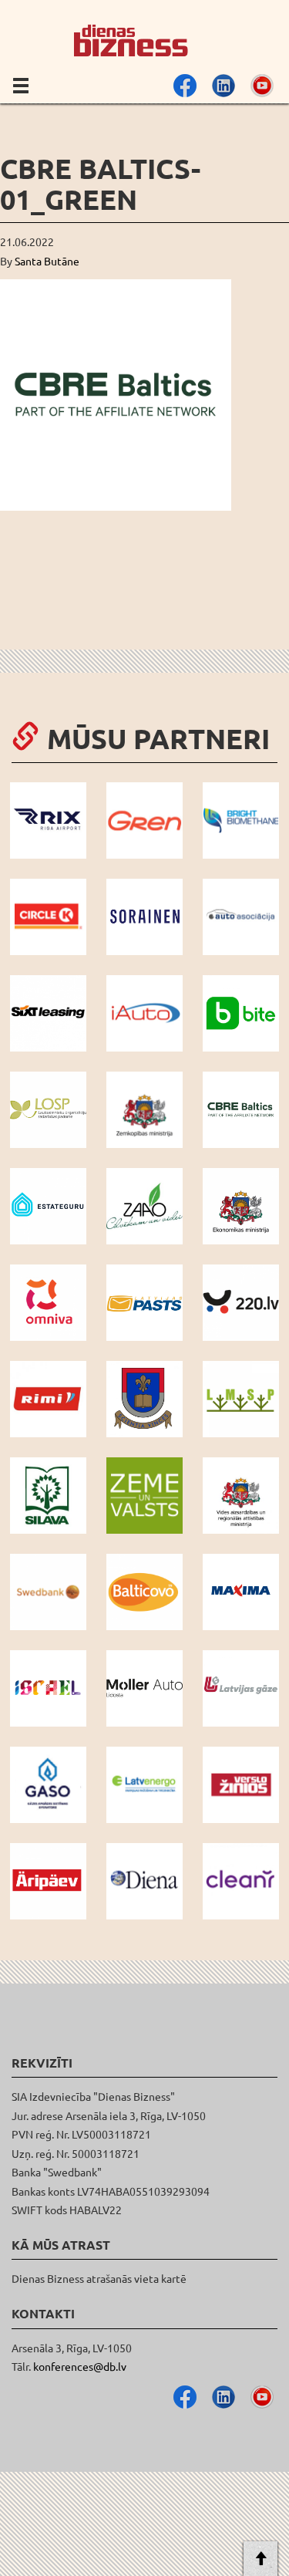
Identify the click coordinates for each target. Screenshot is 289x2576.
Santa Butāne (47, 261)
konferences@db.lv (80, 2366)
